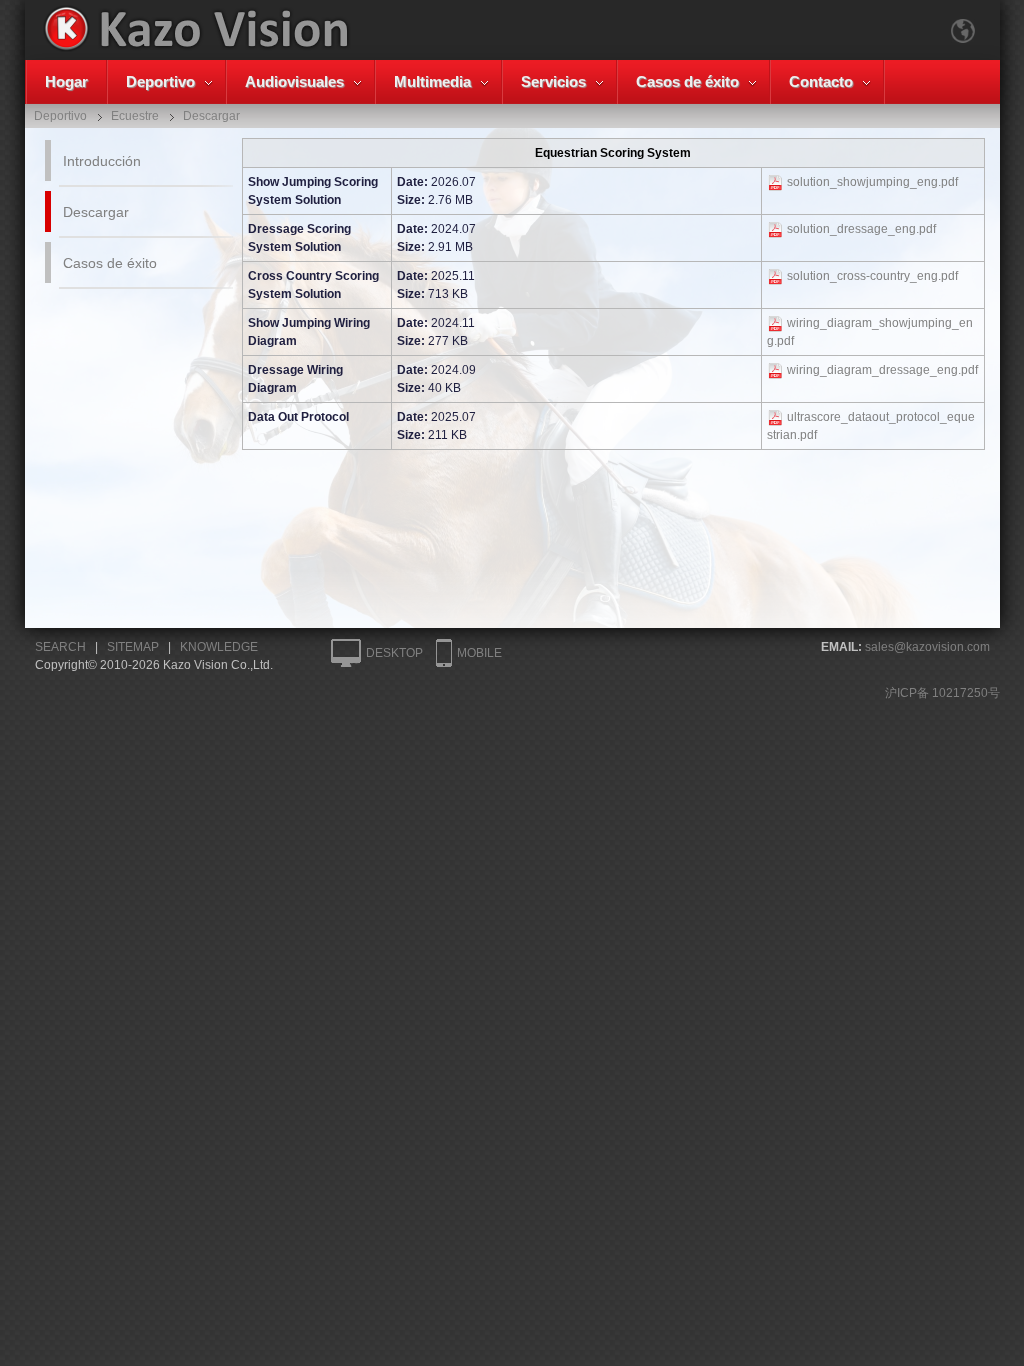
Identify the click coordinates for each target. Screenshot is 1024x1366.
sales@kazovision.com (927, 647)
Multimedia (432, 81)
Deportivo (160, 81)
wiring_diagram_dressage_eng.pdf (882, 370)
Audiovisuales (294, 81)
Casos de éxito (687, 81)
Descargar (96, 212)
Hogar (66, 81)
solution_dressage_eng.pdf (861, 229)
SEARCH (60, 647)
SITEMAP (133, 647)
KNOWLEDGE (219, 647)
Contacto (821, 81)
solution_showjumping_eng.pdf (872, 182)
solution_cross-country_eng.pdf (872, 276)
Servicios (553, 81)
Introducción (102, 161)
